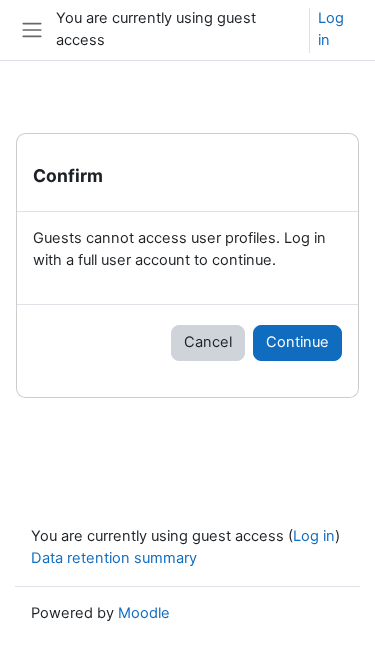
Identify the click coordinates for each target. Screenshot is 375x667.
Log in (331, 29)
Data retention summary (114, 558)
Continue (297, 342)
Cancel (208, 342)
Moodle (144, 613)
